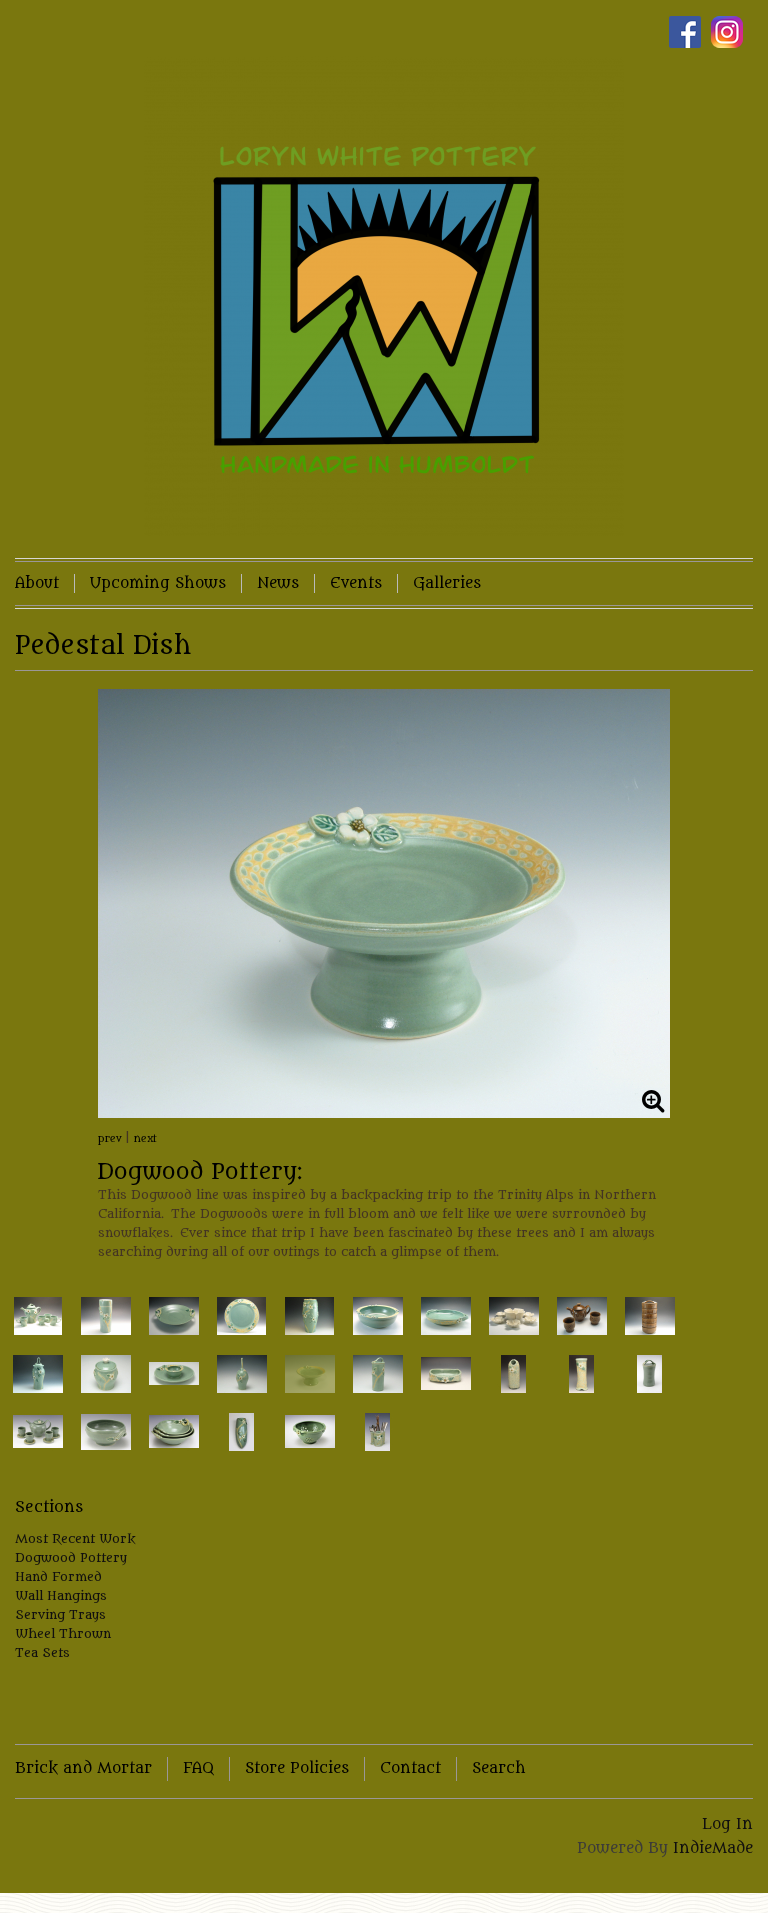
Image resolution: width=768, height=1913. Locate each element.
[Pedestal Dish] (384, 903)
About (37, 583)
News (278, 583)
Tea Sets (42, 1652)
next (145, 1139)
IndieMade (713, 1848)
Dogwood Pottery (71, 1557)
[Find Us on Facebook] (690, 32)
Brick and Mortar (83, 1768)
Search (499, 1768)
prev (110, 1139)
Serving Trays (60, 1614)
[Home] (384, 296)
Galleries (447, 583)
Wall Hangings (61, 1595)
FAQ (198, 1768)
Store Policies (297, 1768)
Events (356, 583)
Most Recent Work (75, 1538)
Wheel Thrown (63, 1633)
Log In (727, 1824)
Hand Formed (58, 1576)
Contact (410, 1768)
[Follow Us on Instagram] (732, 32)
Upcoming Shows (158, 583)
